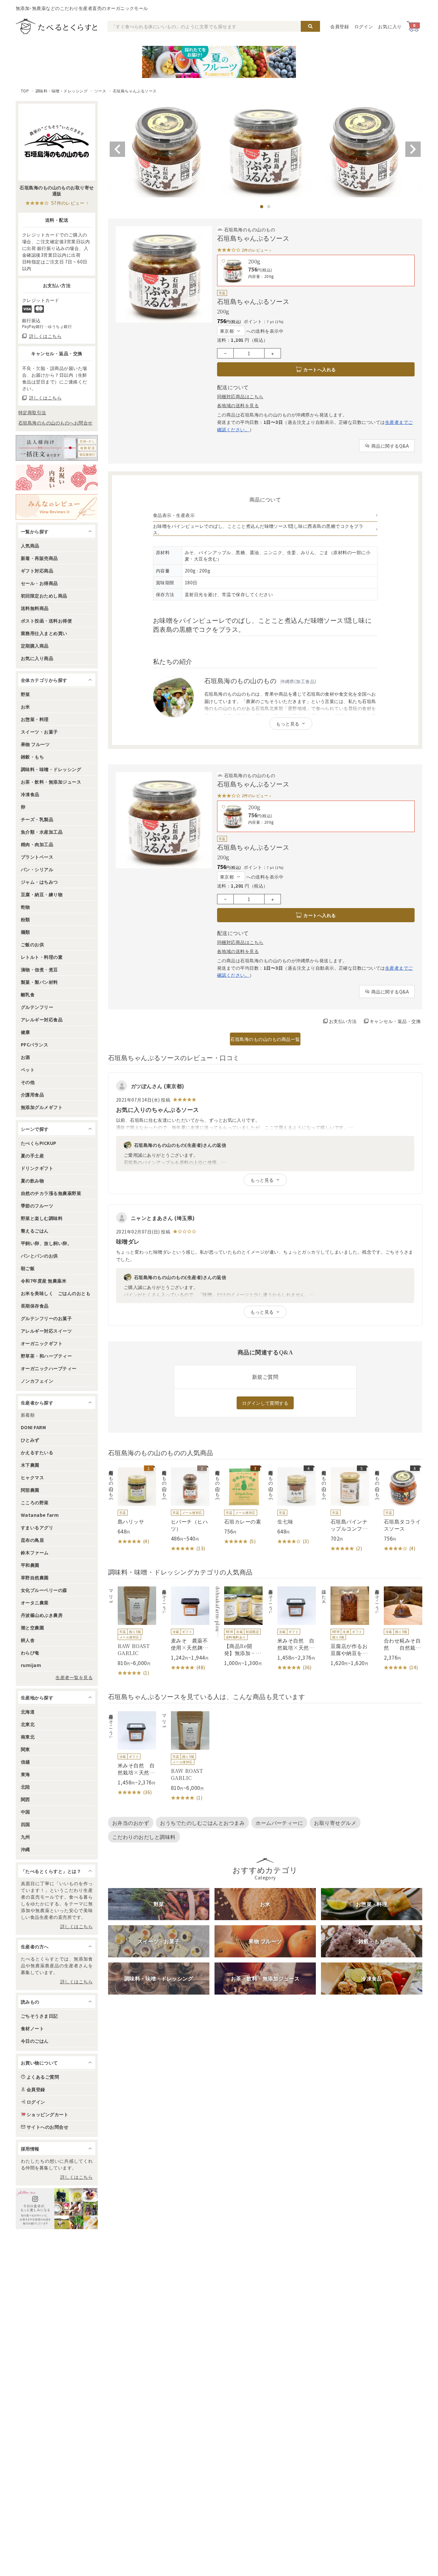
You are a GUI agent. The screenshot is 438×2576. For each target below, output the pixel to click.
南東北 (28, 1737)
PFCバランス (34, 1044)
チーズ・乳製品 (37, 819)
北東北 (28, 1724)
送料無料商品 (35, 608)
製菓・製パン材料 (39, 982)
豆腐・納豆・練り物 (42, 894)
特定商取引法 (32, 412)
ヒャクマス (32, 1477)
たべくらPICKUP (39, 1143)
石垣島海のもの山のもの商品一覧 (265, 1039)
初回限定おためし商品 (44, 596)
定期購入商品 (35, 646)
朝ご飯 (28, 1268)
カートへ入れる (320, 369)
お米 (25, 707)
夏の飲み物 (32, 1181)
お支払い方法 (343, 1021)
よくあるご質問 (43, 2077)
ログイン (364, 26)
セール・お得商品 (39, 583)
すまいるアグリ (37, 1527)
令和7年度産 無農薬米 (44, 1281)
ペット (28, 1069)
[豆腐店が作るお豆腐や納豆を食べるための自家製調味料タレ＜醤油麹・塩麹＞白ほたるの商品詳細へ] (345, 1626)
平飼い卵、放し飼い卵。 (46, 1243)
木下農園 (30, 1465)
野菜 (25, 694)
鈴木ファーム (35, 1552)
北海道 (28, 1712)
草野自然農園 (35, 1577)
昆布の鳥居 (32, 1540)
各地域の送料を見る (238, 405)
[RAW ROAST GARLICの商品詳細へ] (132, 1631)
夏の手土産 (32, 1155)
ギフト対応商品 (37, 571)
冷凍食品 (30, 794)
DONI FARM (33, 1427)
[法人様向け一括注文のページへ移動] (57, 448)
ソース (100, 91)
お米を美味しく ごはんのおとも (56, 1293)
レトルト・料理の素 (42, 957)
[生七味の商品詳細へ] (292, 1506)
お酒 (25, 1057)
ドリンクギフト (37, 1168)
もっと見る (288, 724)
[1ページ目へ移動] (262, 207)
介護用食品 (32, 1095)
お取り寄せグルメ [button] (335, 1823)
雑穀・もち (32, 757)
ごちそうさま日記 (39, 2016)
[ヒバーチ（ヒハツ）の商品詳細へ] (185, 1510)
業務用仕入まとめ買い (44, 633)
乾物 (25, 907)
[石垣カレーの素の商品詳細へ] (239, 1506)
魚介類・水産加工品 (42, 832)
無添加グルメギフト (42, 1107)
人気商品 (30, 545)
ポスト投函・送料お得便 (46, 621)
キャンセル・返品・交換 (395, 1021)
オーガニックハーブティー (49, 1368)
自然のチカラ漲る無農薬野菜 (51, 1193)
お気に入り (390, 26)
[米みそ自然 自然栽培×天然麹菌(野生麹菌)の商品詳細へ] (292, 1629)
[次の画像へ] (413, 149)
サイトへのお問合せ (47, 2127)
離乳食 (28, 994)
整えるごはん (35, 1231)
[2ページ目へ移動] (269, 207)
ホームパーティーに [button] (279, 1823)
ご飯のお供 (32, 944)
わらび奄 (30, 1653)
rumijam (31, 1665)
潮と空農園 (32, 1627)
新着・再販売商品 (39, 558)
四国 (25, 1824)
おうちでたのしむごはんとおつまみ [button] (202, 1823)
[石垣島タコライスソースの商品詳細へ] (398, 1510)
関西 (25, 1799)
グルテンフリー (37, 1007)
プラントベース (37, 857)
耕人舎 (28, 1640)
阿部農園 (30, 1490)
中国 (25, 1812)
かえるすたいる (37, 1452)
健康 (25, 1032)
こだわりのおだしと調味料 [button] (144, 1837)
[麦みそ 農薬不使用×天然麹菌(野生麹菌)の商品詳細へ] (185, 1629)
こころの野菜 (35, 1502)
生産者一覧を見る (74, 1677)
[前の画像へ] (117, 149)
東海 (25, 1774)
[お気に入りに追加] (223, 261)
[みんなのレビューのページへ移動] (57, 507)
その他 (28, 1082)
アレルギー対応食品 (42, 1019)
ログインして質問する (265, 1403)
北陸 (25, 1787)
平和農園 (30, 1565)
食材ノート (32, 2028)
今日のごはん (35, 2041)
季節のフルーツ (37, 1206)
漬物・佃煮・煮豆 (39, 969)
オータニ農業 (35, 1602)
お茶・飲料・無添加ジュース (51, 782)
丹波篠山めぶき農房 (42, 1615)
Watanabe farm (40, 1515)
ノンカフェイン (37, 1381)
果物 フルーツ (35, 744)
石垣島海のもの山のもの (250, 229)
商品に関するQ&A (390, 446)
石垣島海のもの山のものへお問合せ (55, 423)
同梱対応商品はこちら (240, 396)
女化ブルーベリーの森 (44, 1590)
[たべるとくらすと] (56, 26)
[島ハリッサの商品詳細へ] (132, 1506)
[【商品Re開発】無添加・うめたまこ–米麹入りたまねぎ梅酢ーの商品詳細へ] (239, 1626)
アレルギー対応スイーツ (46, 1331)
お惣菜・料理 (35, 719)
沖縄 (25, 1849)
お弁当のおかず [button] (131, 1823)
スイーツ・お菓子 (39, 732)
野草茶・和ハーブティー (46, 1356)
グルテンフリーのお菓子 (46, 1318)
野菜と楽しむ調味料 (42, 1218)
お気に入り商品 (37, 658)
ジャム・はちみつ (39, 882)
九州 (25, 1837)
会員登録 (340, 26)
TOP (25, 91)
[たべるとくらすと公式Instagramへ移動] (57, 2209)
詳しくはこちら (76, 1926)
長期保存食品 (35, 1306)
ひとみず (30, 1440)
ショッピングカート (47, 2114)
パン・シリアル (37, 869)
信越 (25, 1762)
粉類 (25, 919)
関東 (25, 1749)
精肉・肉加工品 (37, 844)
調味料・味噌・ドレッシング (62, 91)
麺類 (25, 932)
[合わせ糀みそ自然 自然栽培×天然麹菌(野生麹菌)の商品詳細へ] (398, 1629)
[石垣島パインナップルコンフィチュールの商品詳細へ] (345, 1510)
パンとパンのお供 (39, 1256)
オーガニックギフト (42, 1343)
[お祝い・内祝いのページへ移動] (57, 477)
